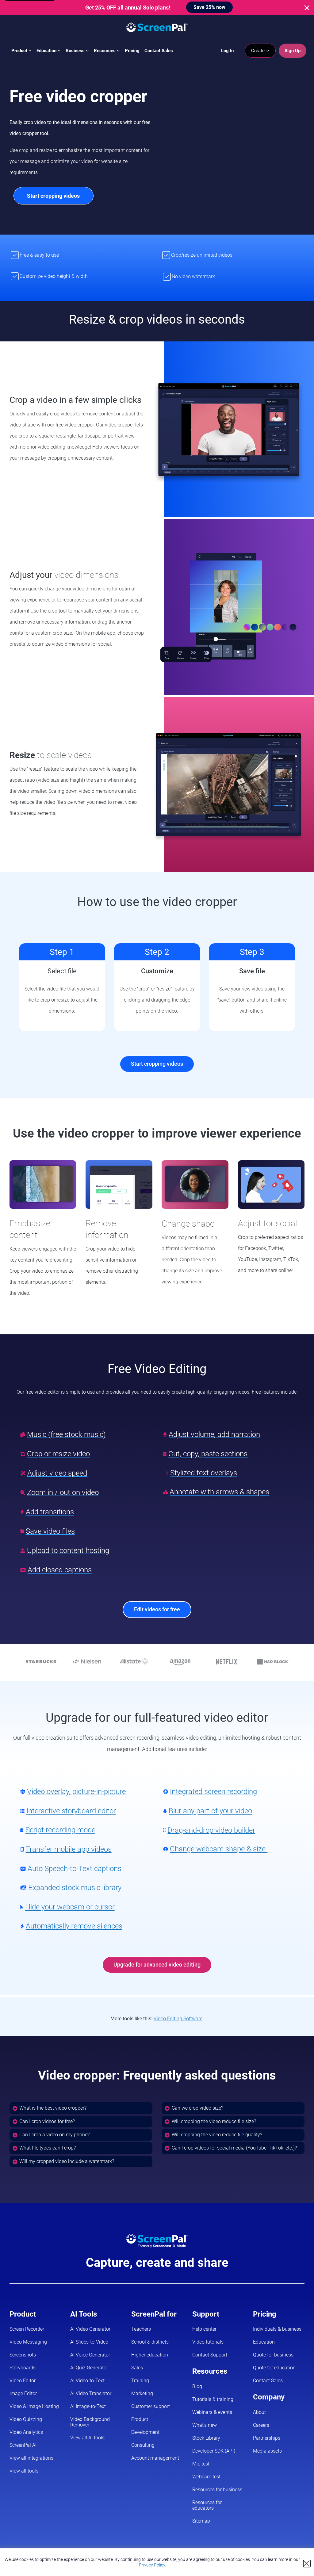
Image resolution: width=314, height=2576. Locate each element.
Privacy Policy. (152, 2565)
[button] (81, 2108)
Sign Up (293, 51)
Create (258, 51)
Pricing (132, 51)
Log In (227, 51)
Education (47, 51)
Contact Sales (159, 51)
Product (20, 51)
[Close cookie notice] (307, 2564)
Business (76, 51)
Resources (105, 51)
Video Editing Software (178, 2019)
